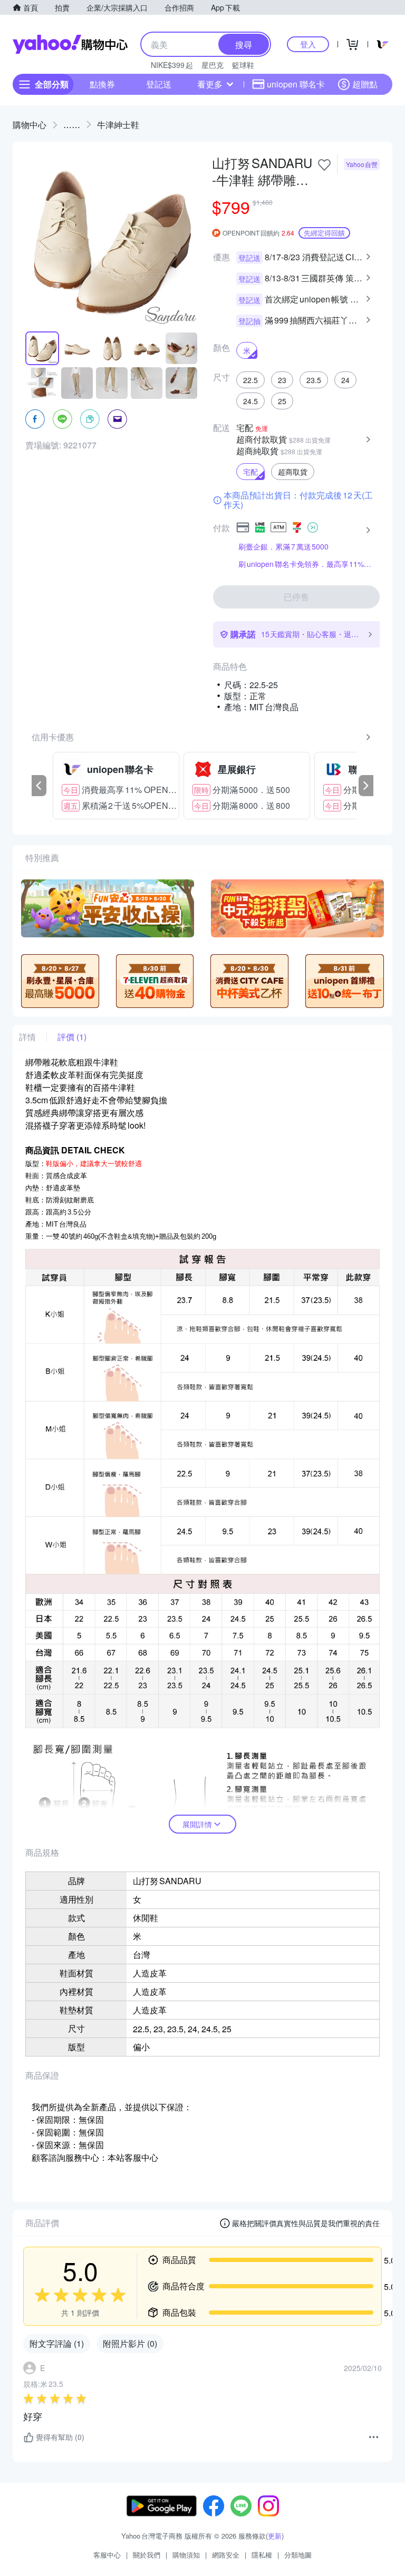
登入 (308, 44)
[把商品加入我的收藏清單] (324, 165)
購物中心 (30, 125)
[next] (366, 786)
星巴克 (213, 65)
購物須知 (186, 2555)
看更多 (210, 84)
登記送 (159, 84)
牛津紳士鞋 (118, 125)
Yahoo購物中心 (70, 44)
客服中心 (107, 2555)
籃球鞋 (243, 65)
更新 (275, 2536)
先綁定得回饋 (324, 233)
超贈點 (365, 84)
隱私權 (262, 2555)
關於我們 (147, 2555)
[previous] (39, 786)
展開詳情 (197, 1824)
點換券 (102, 84)
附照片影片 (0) (130, 2343)
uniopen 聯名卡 (296, 84)
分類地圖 (298, 2555)
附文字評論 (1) (57, 2343)
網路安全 (226, 2555)
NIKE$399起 (172, 65)
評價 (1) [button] (72, 1037)
